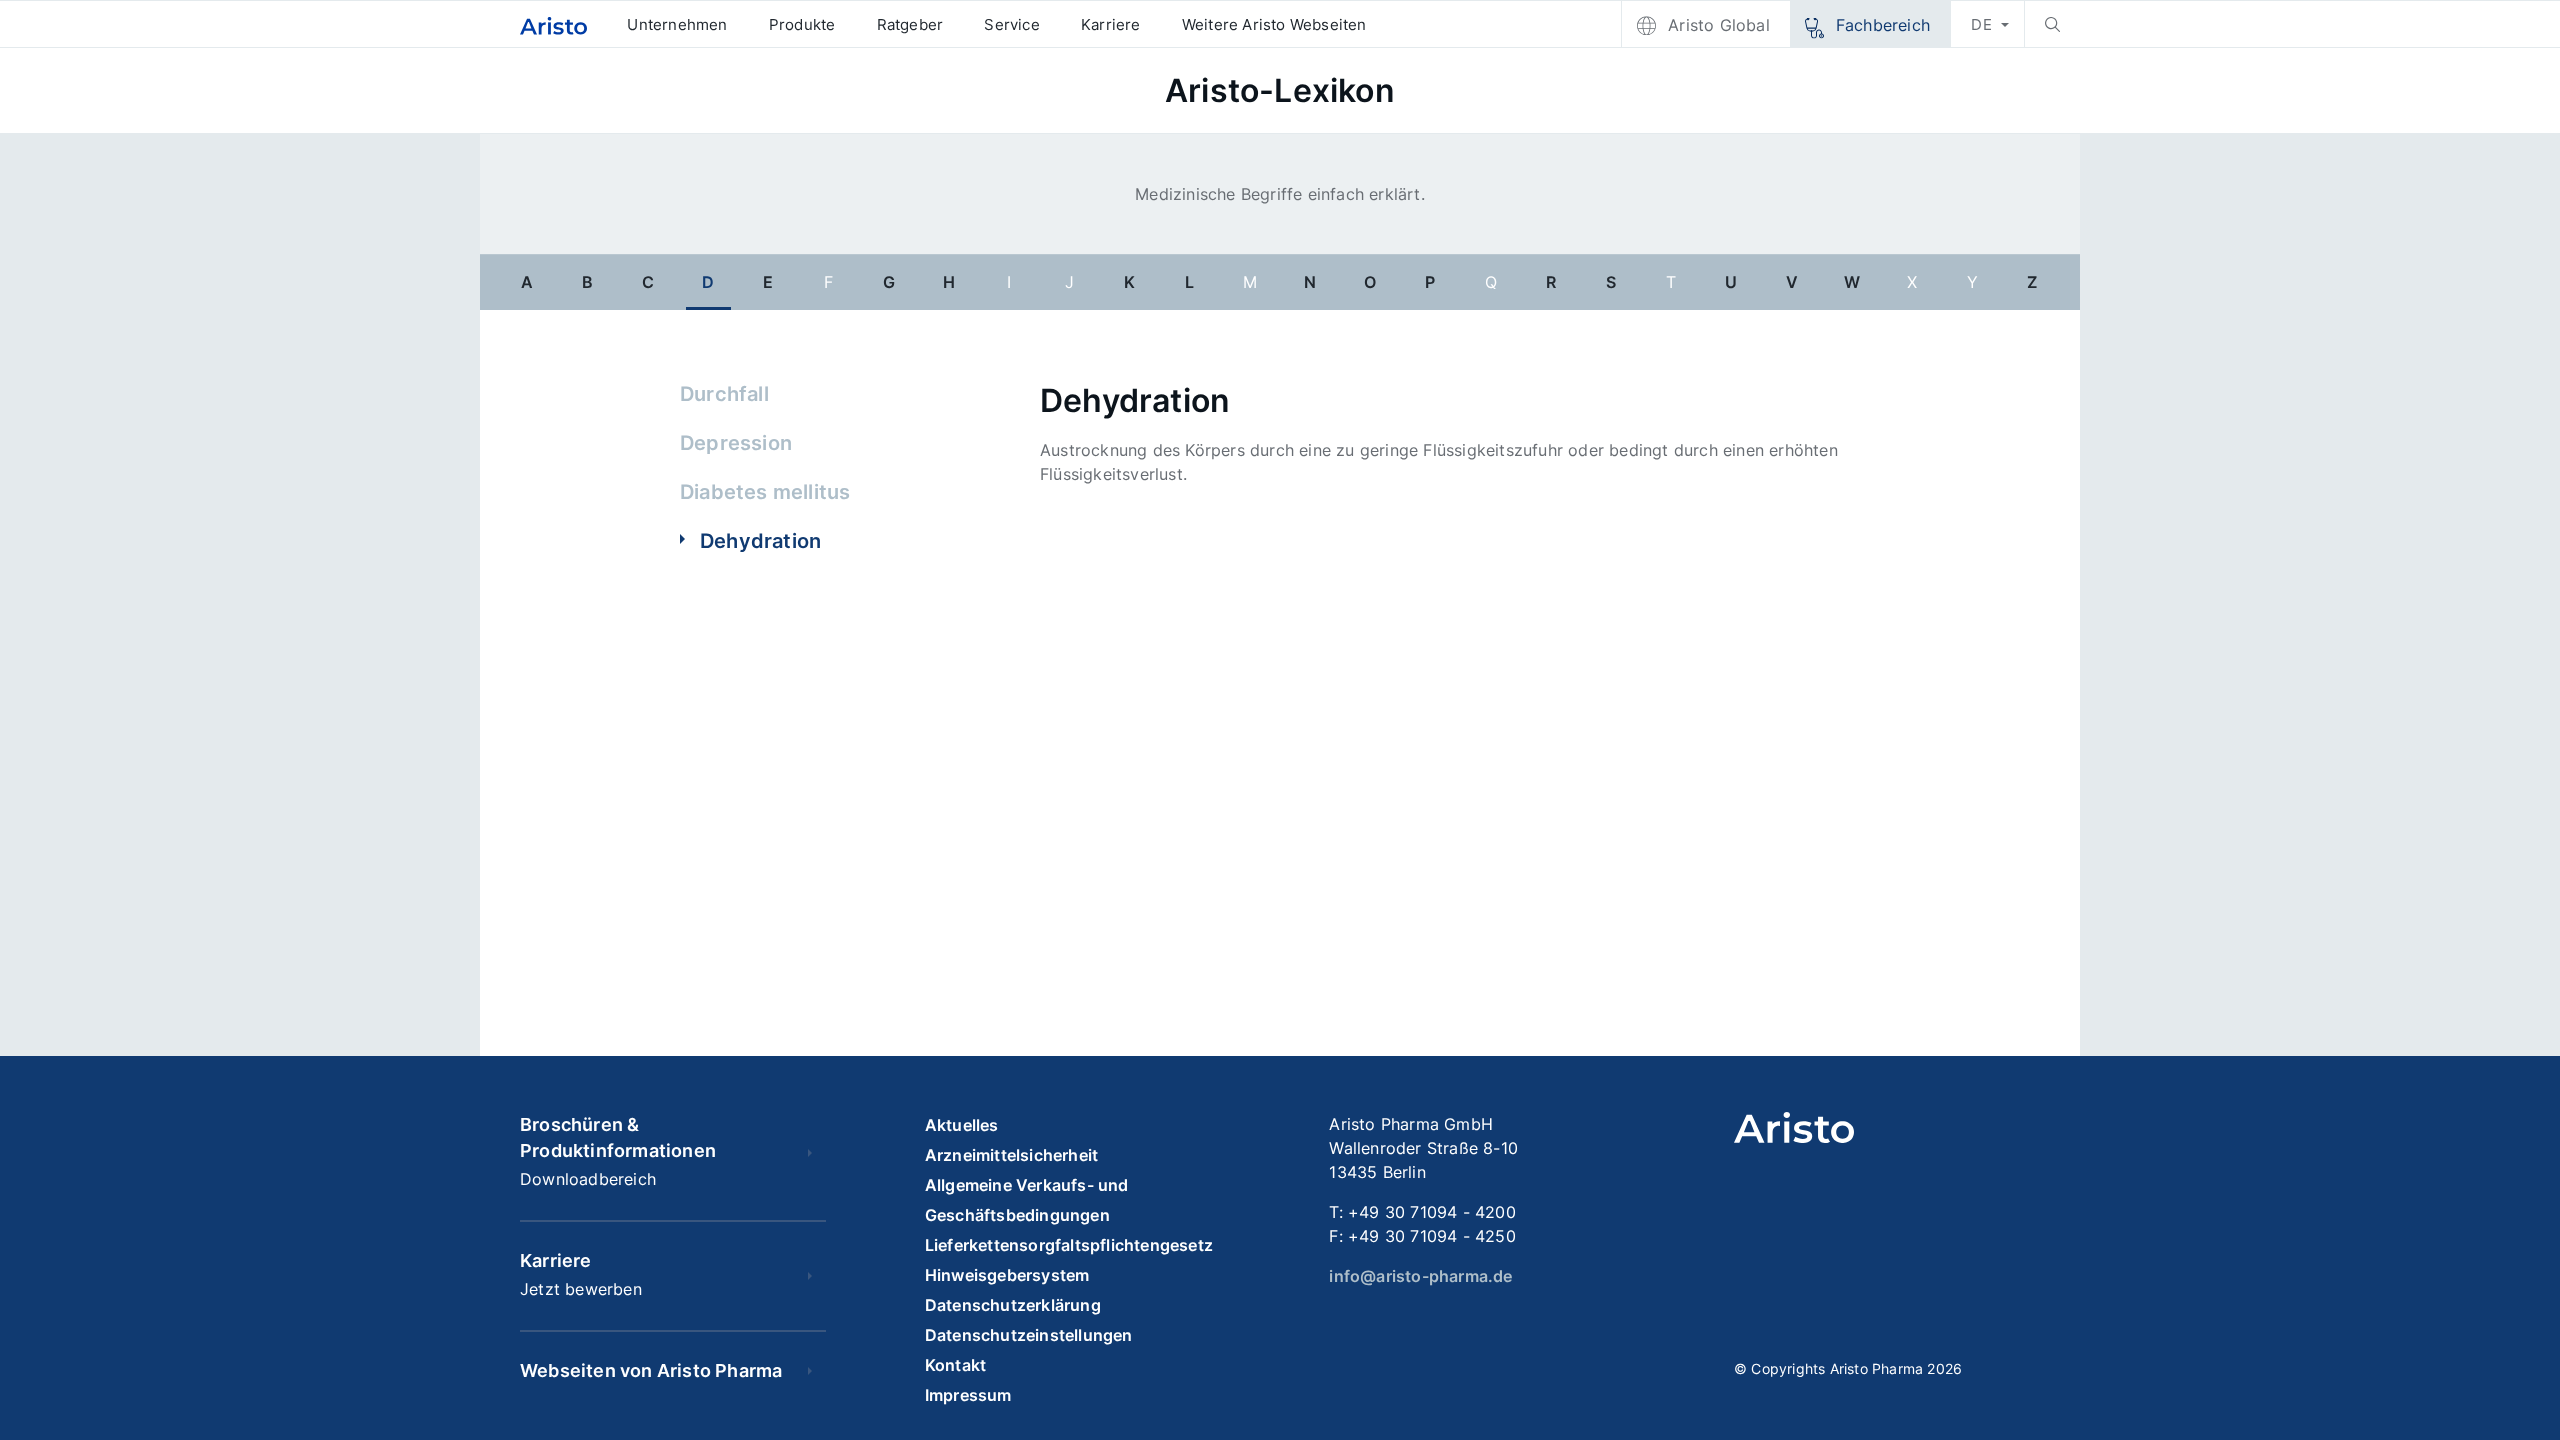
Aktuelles (962, 1125)
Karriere (1111, 24)
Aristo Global (1719, 25)
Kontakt (955, 1365)
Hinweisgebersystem (1007, 1275)
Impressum (968, 1395)
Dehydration (760, 541)
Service (1011, 24)
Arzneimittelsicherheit (1011, 1155)
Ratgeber (910, 24)
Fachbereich (1883, 25)
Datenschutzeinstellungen (1029, 1335)
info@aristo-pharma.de (1420, 1276)
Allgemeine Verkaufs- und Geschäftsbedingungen (1027, 1200)
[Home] (553, 24)
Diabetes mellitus (765, 492)
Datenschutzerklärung (1013, 1305)
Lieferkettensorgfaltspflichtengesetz (1069, 1245)
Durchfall (724, 394)
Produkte (802, 24)
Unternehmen (677, 24)
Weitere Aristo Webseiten (1274, 24)
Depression (736, 443)
